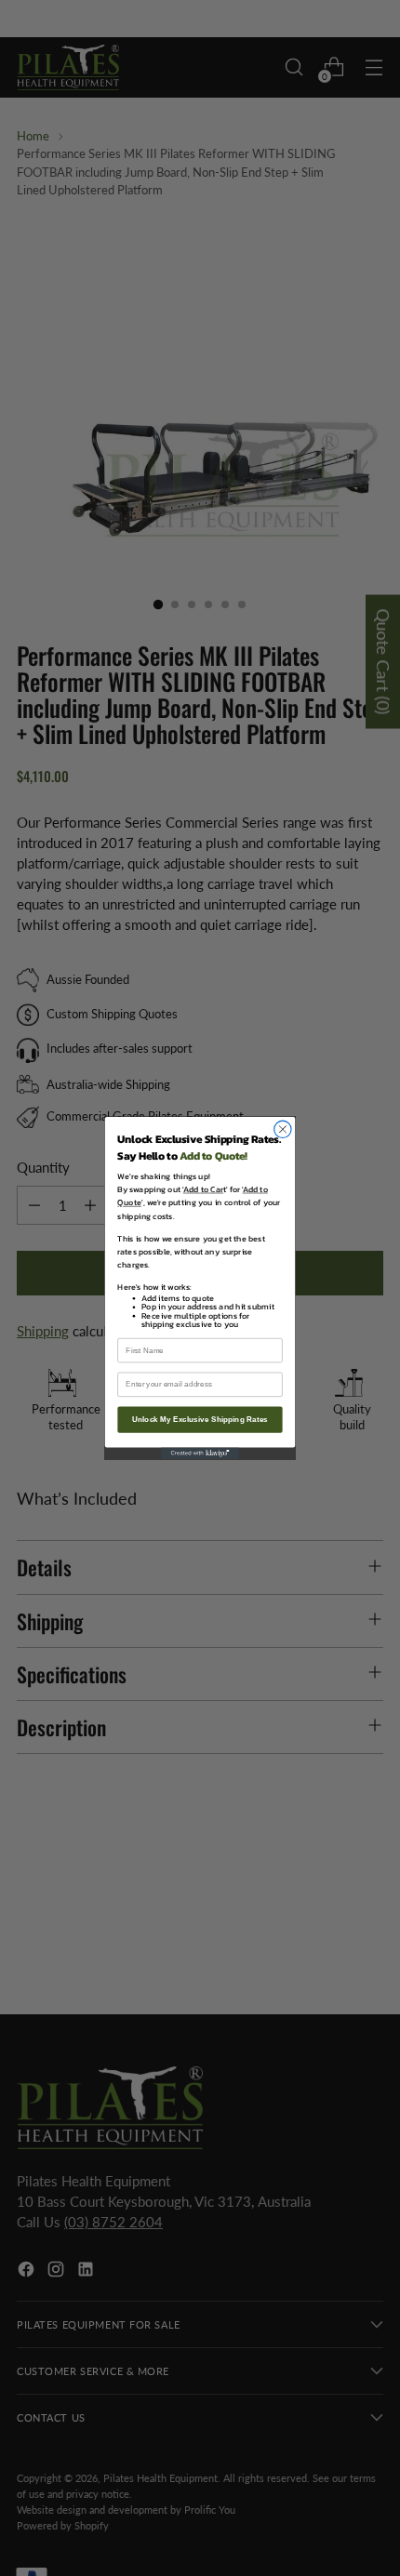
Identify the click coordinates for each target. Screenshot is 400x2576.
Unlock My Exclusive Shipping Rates (200, 1420)
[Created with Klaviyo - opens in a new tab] (200, 1453)
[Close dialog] (283, 1129)
